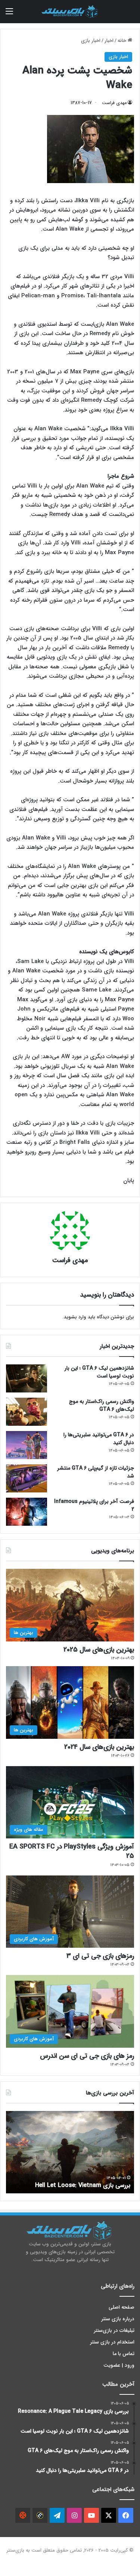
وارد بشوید (75, 1317)
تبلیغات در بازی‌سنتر (114, 2331)
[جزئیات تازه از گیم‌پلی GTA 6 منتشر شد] (27, 1478)
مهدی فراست (114, 103)
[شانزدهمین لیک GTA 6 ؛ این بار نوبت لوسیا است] (27, 1378)
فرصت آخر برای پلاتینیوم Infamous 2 (94, 1505)
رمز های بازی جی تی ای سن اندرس (87, 2056)
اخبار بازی (91, 41)
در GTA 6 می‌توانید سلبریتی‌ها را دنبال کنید (99, 1439)
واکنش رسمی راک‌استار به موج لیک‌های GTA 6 (102, 1405)
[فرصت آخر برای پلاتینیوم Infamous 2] (27, 1512)
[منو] (9, 14)
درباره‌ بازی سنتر (118, 2319)
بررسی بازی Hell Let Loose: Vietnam (83, 2185)
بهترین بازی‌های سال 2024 (99, 1747)
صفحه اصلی (122, 2307)
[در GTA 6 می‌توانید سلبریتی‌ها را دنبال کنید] (27, 1445)
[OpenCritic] (23, 2515)
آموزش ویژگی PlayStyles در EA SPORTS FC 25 (72, 1851)
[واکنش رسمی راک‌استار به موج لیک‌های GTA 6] (27, 1412)
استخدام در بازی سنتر (112, 2342)
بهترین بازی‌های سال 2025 (99, 1650)
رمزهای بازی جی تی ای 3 (100, 1956)
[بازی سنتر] (70, 12)
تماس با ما (124, 2354)
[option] (70, 2152)
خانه (123, 41)
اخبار (109, 41)
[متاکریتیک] (40, 2515)
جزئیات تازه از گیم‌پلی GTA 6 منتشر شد (96, 1472)
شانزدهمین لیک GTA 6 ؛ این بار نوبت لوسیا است (99, 1372)
